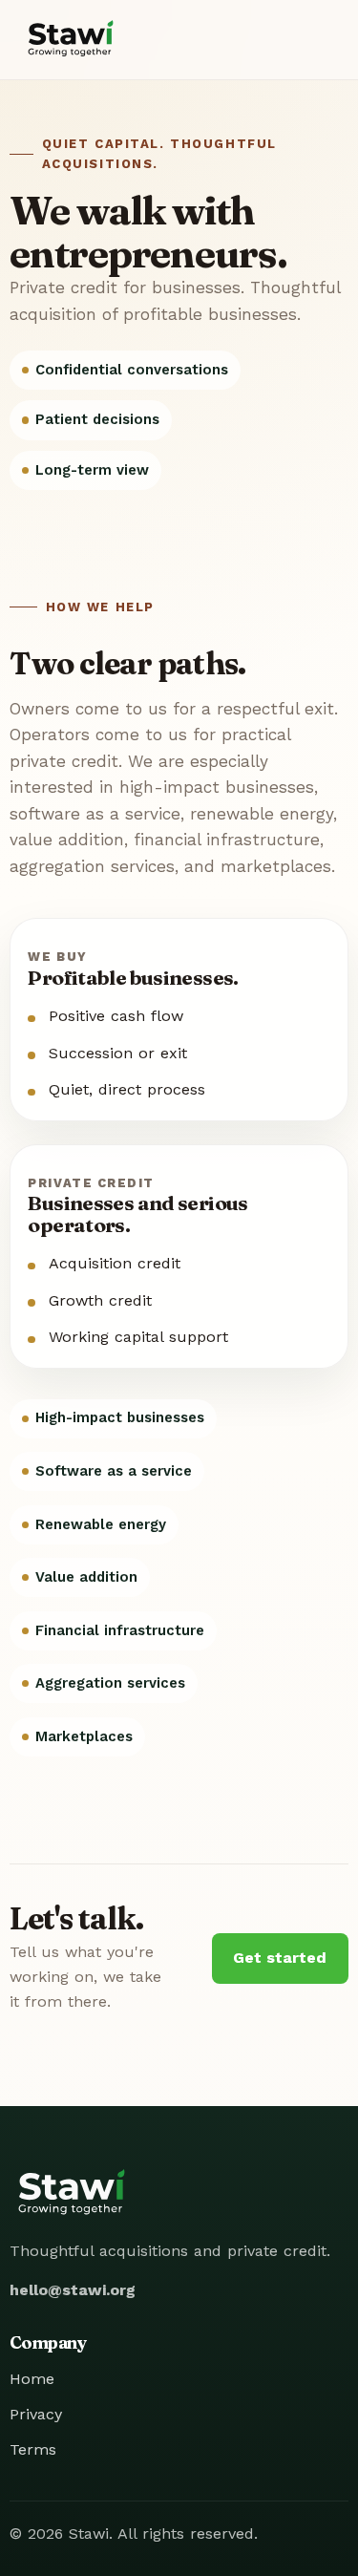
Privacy (36, 2414)
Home (32, 2379)
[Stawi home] (71, 40)
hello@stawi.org (73, 2290)
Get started (280, 1958)
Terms (33, 2449)
